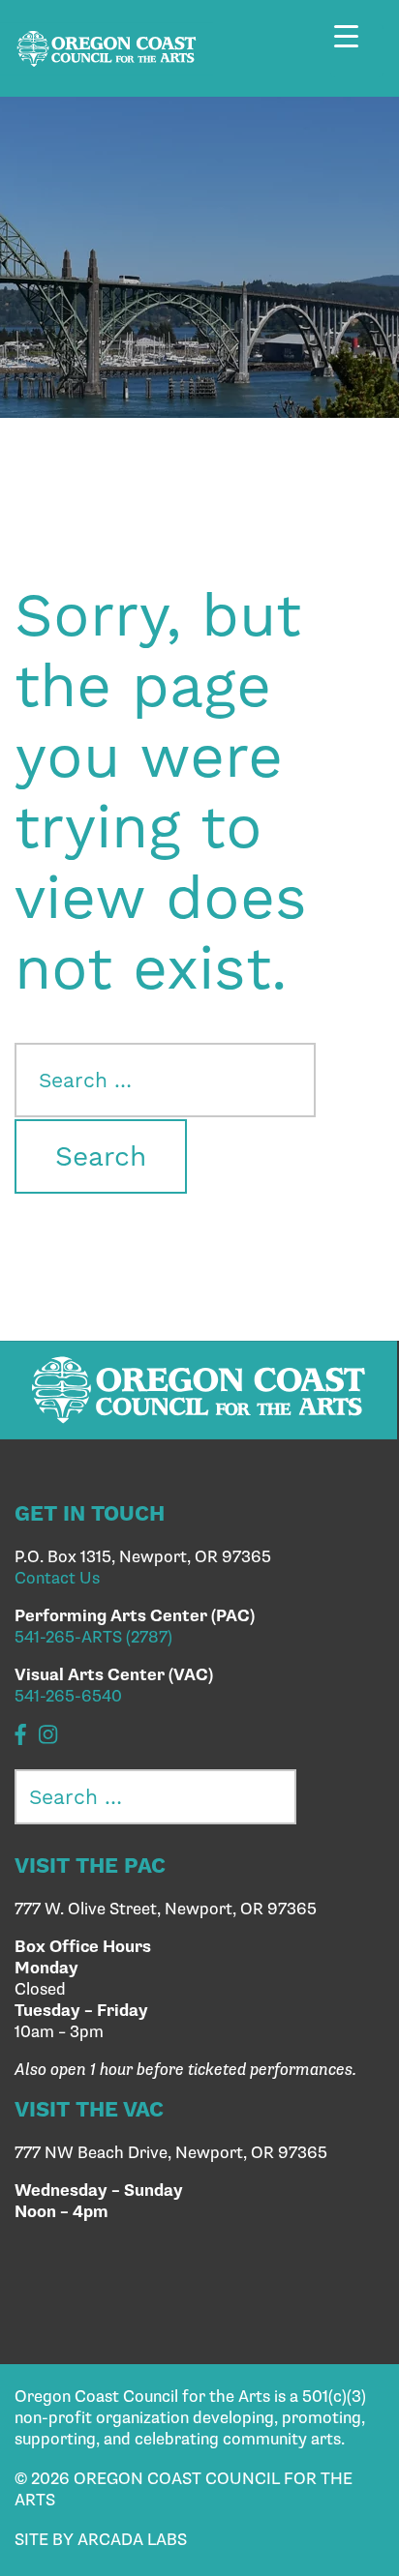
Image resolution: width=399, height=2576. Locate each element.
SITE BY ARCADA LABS (101, 2540)
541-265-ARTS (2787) (93, 1638)
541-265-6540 (68, 1697)
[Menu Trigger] (357, 51)
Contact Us (57, 1579)
